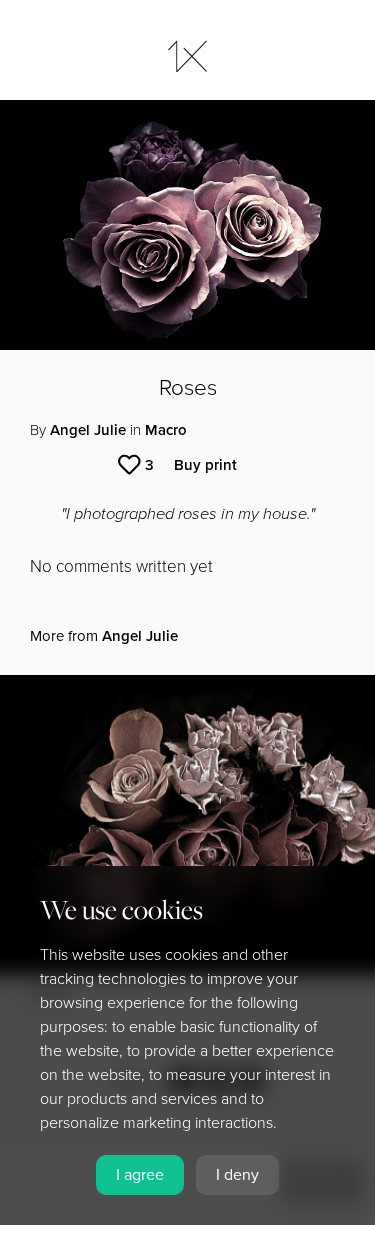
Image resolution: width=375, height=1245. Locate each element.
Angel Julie (88, 430)
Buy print (205, 465)
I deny (237, 1175)
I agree (140, 1175)
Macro (166, 430)
